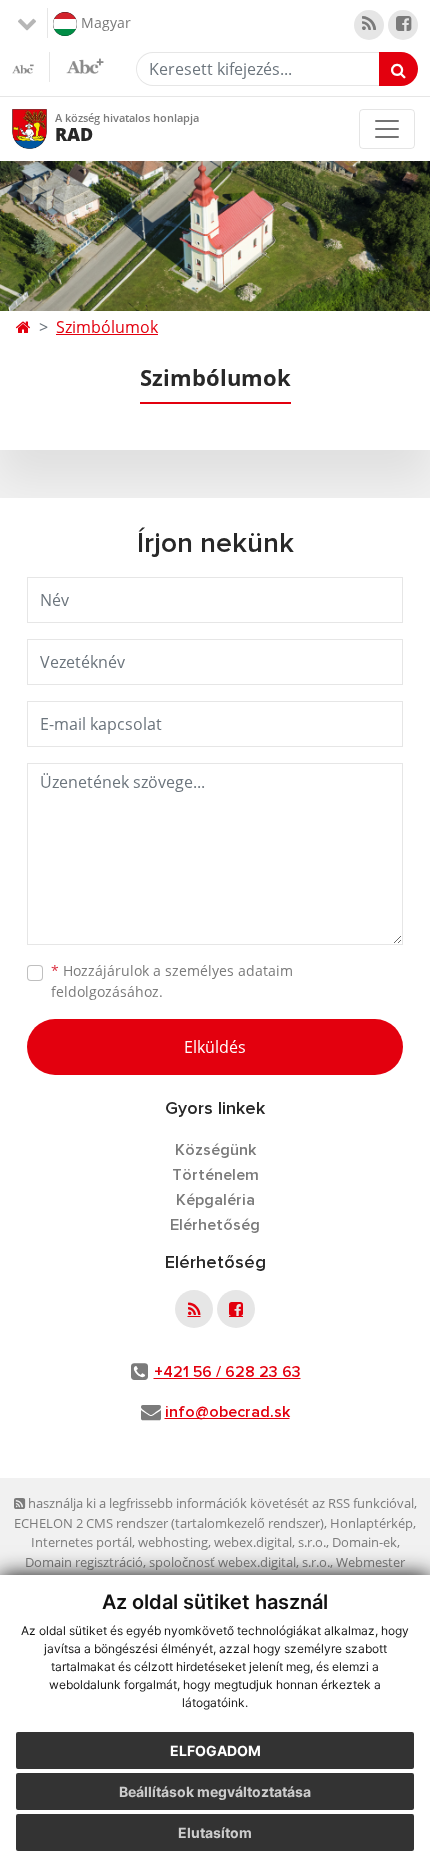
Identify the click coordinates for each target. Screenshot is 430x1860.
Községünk (215, 1150)
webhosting (173, 1542)
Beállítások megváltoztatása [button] (215, 1791)
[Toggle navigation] (387, 129)
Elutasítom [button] (215, 1832)
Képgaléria (215, 1200)
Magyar (104, 21)
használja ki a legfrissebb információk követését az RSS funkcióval (219, 1503)
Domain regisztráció (84, 1562)
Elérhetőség (215, 1225)
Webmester (370, 1562)
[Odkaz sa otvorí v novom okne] (369, 25)
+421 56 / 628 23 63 (227, 1372)
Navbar (48, 128)
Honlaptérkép (371, 1523)
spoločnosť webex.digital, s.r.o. (239, 1562)
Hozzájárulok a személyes (172, 981)
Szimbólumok (107, 327)
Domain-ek (364, 1542)
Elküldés (215, 1047)
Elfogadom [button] (215, 1750)
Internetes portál (81, 1542)
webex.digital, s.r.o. (270, 1542)
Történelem (215, 1175)
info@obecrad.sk (227, 1412)
